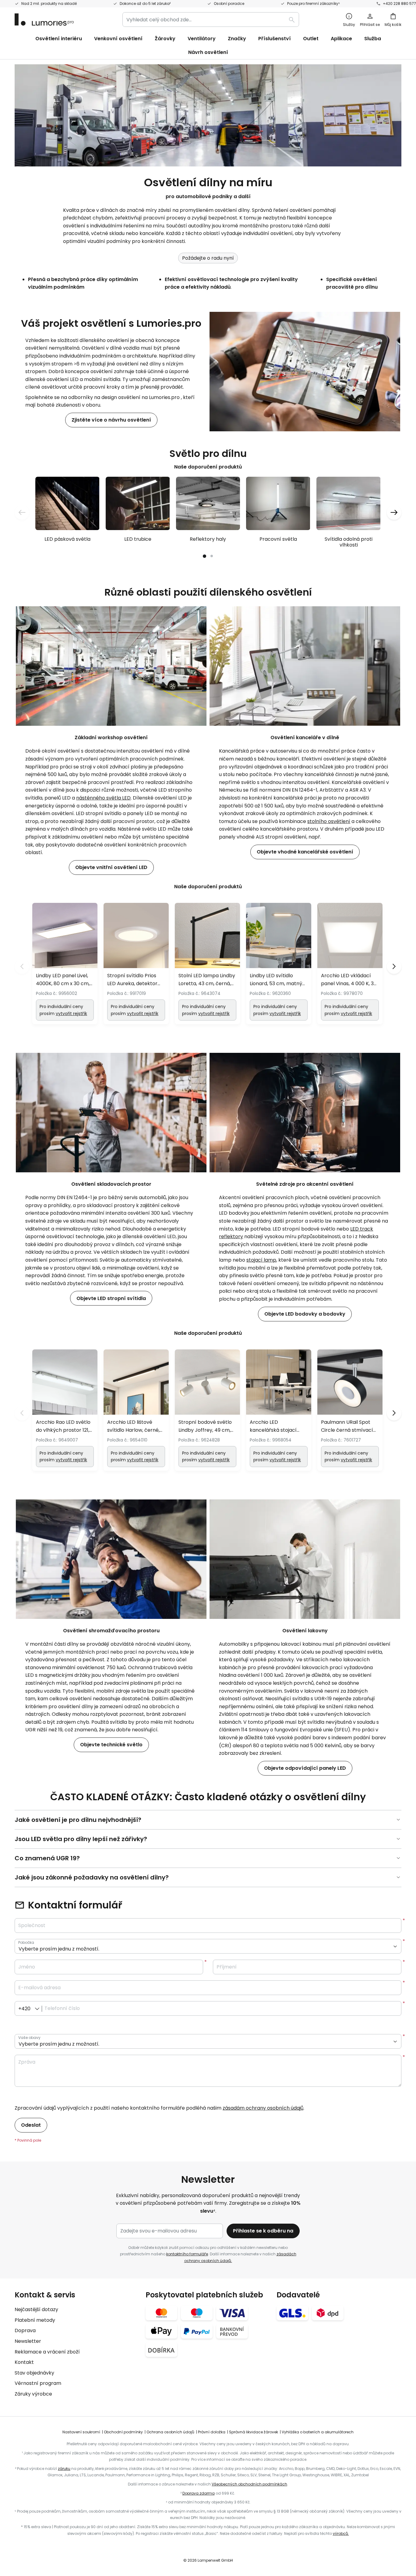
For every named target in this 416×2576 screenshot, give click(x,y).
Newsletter (28, 2341)
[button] (22, 512)
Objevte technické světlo (111, 1745)
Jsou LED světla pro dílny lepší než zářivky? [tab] (81, 1839)
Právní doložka (212, 2432)
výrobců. (341, 2533)
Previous (22, 967)
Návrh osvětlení (208, 52)
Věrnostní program (38, 2383)
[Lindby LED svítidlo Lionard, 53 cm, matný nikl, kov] (279, 964)
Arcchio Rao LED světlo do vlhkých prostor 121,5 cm (64, 1426)
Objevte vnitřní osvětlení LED (111, 867)
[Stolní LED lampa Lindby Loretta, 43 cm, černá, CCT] (207, 964)
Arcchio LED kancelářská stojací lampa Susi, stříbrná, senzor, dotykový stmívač (274, 1426)
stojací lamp (261, 1260)
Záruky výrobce (33, 2394)
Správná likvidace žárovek (254, 2432)
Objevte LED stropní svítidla (111, 1298)
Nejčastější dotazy (36, 2309)
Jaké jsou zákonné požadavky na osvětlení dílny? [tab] (92, 1877)
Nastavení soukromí (81, 2432)
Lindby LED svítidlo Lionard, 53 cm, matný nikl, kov (276, 980)
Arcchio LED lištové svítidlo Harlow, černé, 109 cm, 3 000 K (133, 1426)
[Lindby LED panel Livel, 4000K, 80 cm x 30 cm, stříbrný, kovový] (65, 964)
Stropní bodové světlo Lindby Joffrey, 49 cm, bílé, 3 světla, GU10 (205, 1426)
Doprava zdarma (199, 2493)
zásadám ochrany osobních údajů (263, 2108)
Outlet (311, 39)
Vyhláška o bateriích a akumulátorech (318, 2432)
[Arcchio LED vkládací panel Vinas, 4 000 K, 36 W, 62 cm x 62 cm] (350, 964)
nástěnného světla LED (103, 798)
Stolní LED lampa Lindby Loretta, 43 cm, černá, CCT (207, 980)
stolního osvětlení (329, 821)
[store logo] (44, 20)
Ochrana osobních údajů (170, 2432)
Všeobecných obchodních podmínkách (249, 2484)
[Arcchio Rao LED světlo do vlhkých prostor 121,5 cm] (65, 1410)
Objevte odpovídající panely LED (305, 1768)
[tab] (77, 2344)
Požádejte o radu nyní (208, 258)
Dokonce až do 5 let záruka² (145, 4)
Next (394, 967)
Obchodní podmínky (123, 2432)
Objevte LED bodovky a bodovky (305, 1314)
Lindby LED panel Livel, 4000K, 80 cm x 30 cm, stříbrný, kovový (63, 980)
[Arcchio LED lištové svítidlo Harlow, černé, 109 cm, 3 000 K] (136, 1410)
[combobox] (211, 20)
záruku (64, 2469)
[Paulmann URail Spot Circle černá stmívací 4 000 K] (350, 1410)
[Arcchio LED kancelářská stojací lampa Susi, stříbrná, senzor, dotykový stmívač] (279, 1410)
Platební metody (35, 2320)
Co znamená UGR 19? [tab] (47, 1858)
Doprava (25, 2330)
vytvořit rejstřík (71, 1014)
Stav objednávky (34, 2373)
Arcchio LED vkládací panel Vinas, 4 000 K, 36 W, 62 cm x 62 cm (349, 980)
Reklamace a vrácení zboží (47, 2352)
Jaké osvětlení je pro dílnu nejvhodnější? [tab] (78, 1820)
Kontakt (24, 2362)
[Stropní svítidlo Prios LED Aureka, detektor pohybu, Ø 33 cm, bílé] (136, 964)
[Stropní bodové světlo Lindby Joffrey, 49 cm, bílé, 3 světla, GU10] (207, 1410)
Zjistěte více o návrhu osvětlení (111, 420)
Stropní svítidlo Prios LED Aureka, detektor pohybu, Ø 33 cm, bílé (133, 980)
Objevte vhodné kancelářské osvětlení (305, 852)
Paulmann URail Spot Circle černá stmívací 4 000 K (347, 1426)
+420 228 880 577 (399, 4)
